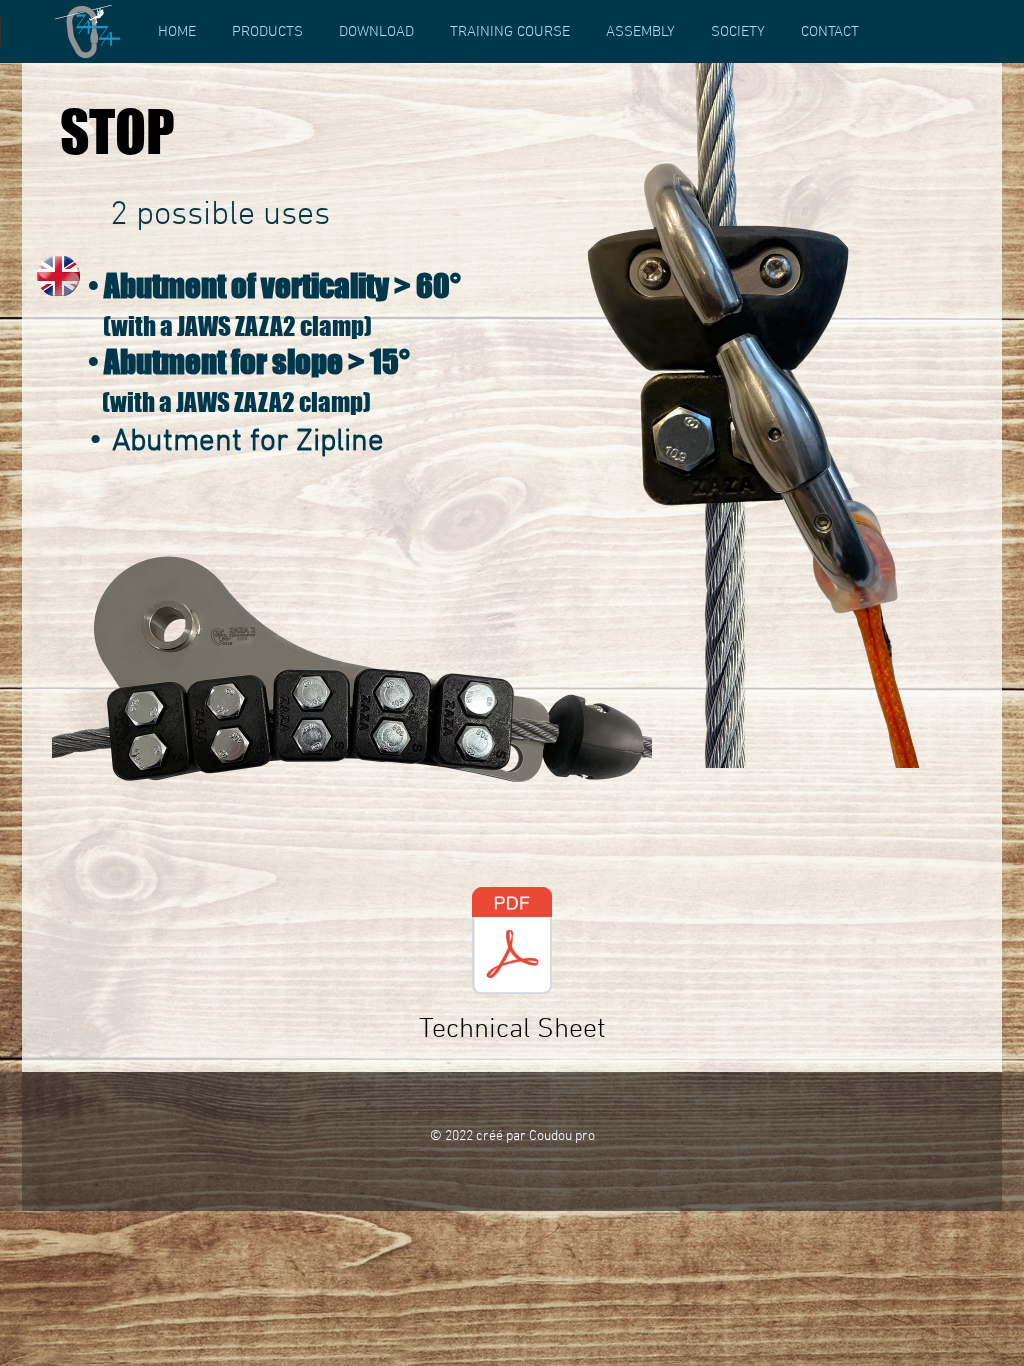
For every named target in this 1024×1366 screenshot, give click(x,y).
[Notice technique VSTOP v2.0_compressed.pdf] (512, 943)
